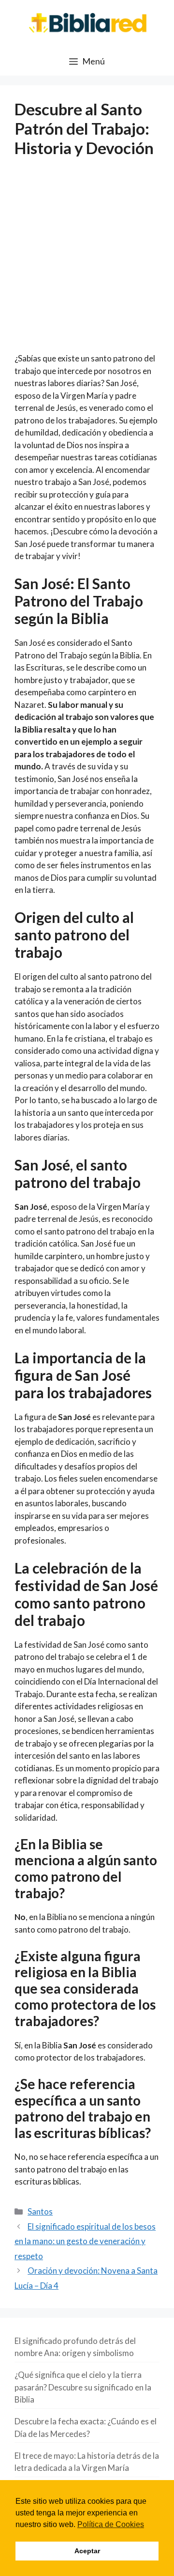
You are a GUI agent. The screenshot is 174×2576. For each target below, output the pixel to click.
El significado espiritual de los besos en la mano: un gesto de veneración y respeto (85, 2241)
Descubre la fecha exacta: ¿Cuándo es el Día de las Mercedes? (86, 2428)
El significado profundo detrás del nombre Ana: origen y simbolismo (75, 2347)
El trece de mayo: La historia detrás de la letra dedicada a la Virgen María (87, 2462)
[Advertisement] (87, 261)
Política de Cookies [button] (111, 2524)
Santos (40, 2211)
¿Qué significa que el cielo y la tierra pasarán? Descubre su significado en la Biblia (83, 2387)
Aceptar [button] (87, 2551)
